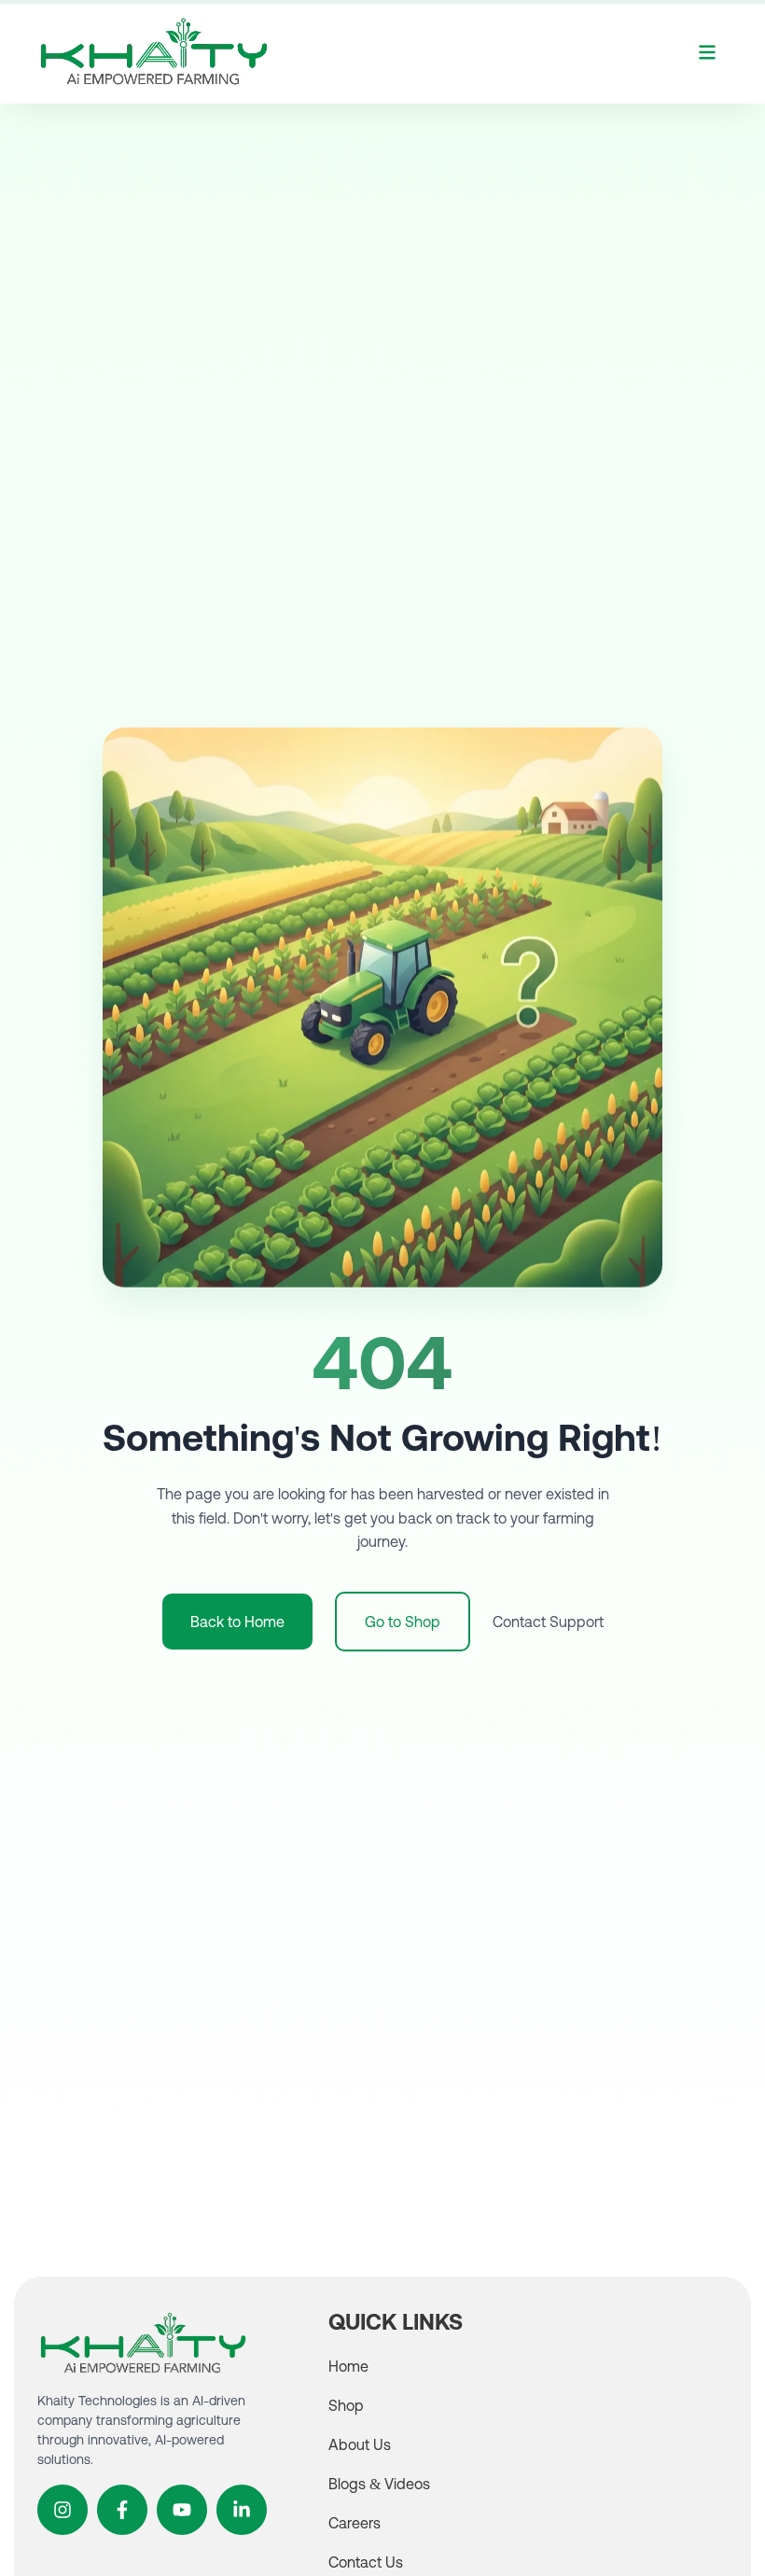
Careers (355, 2523)
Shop (346, 2405)
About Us (360, 2444)
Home (348, 2366)
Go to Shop (403, 1622)
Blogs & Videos (379, 2484)
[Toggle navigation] (707, 51)
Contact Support (548, 1622)
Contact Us (366, 2562)
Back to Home (237, 1622)
